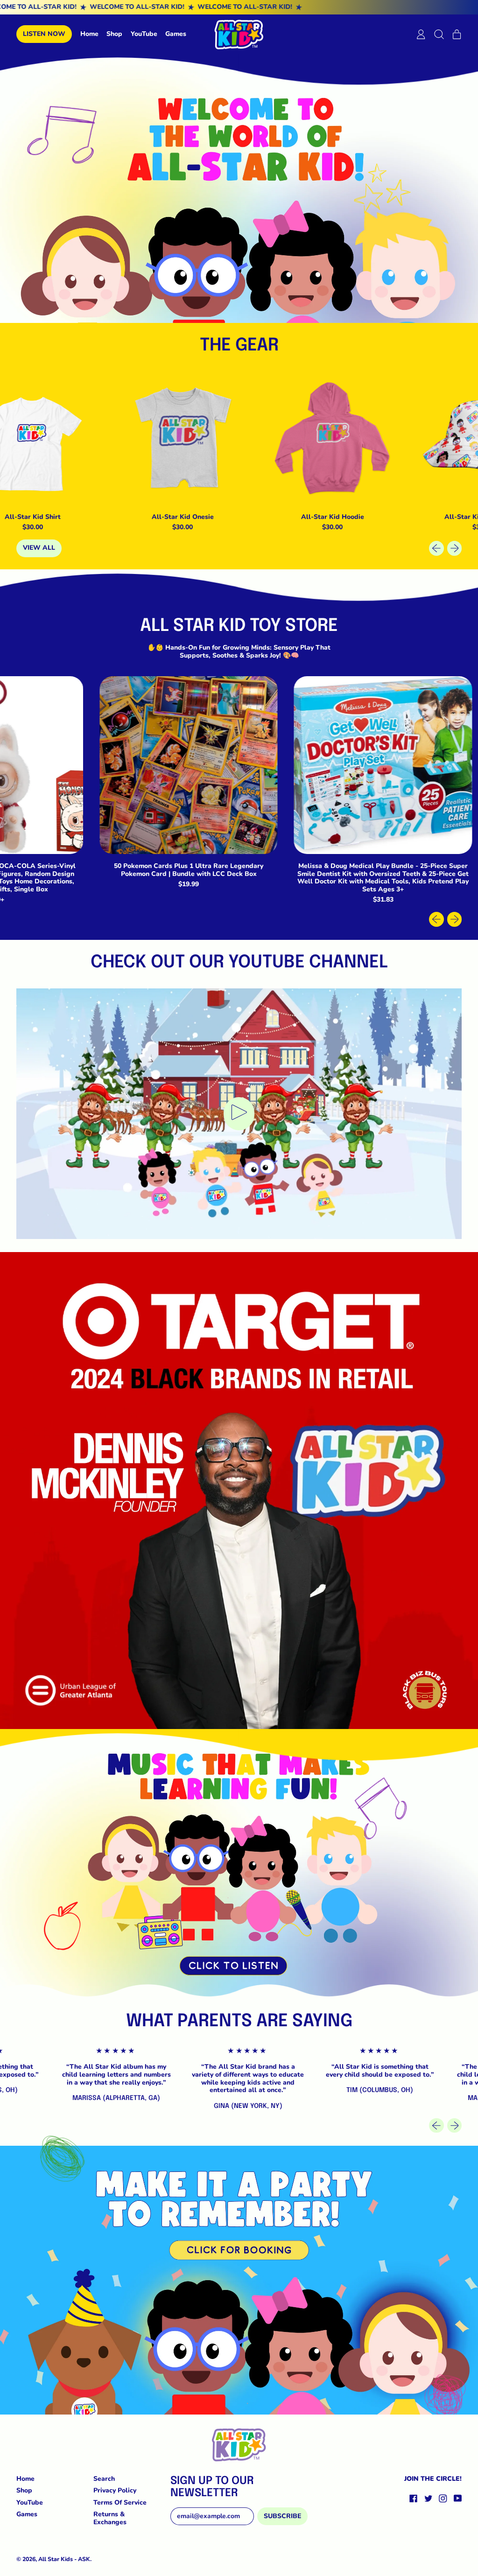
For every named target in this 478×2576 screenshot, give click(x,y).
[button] (439, 34)
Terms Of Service (120, 2502)
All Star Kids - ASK (64, 2559)
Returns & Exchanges (110, 2518)
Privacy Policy (115, 2490)
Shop (114, 34)
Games (176, 34)
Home (89, 34)
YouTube (144, 34)
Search (104, 2479)
